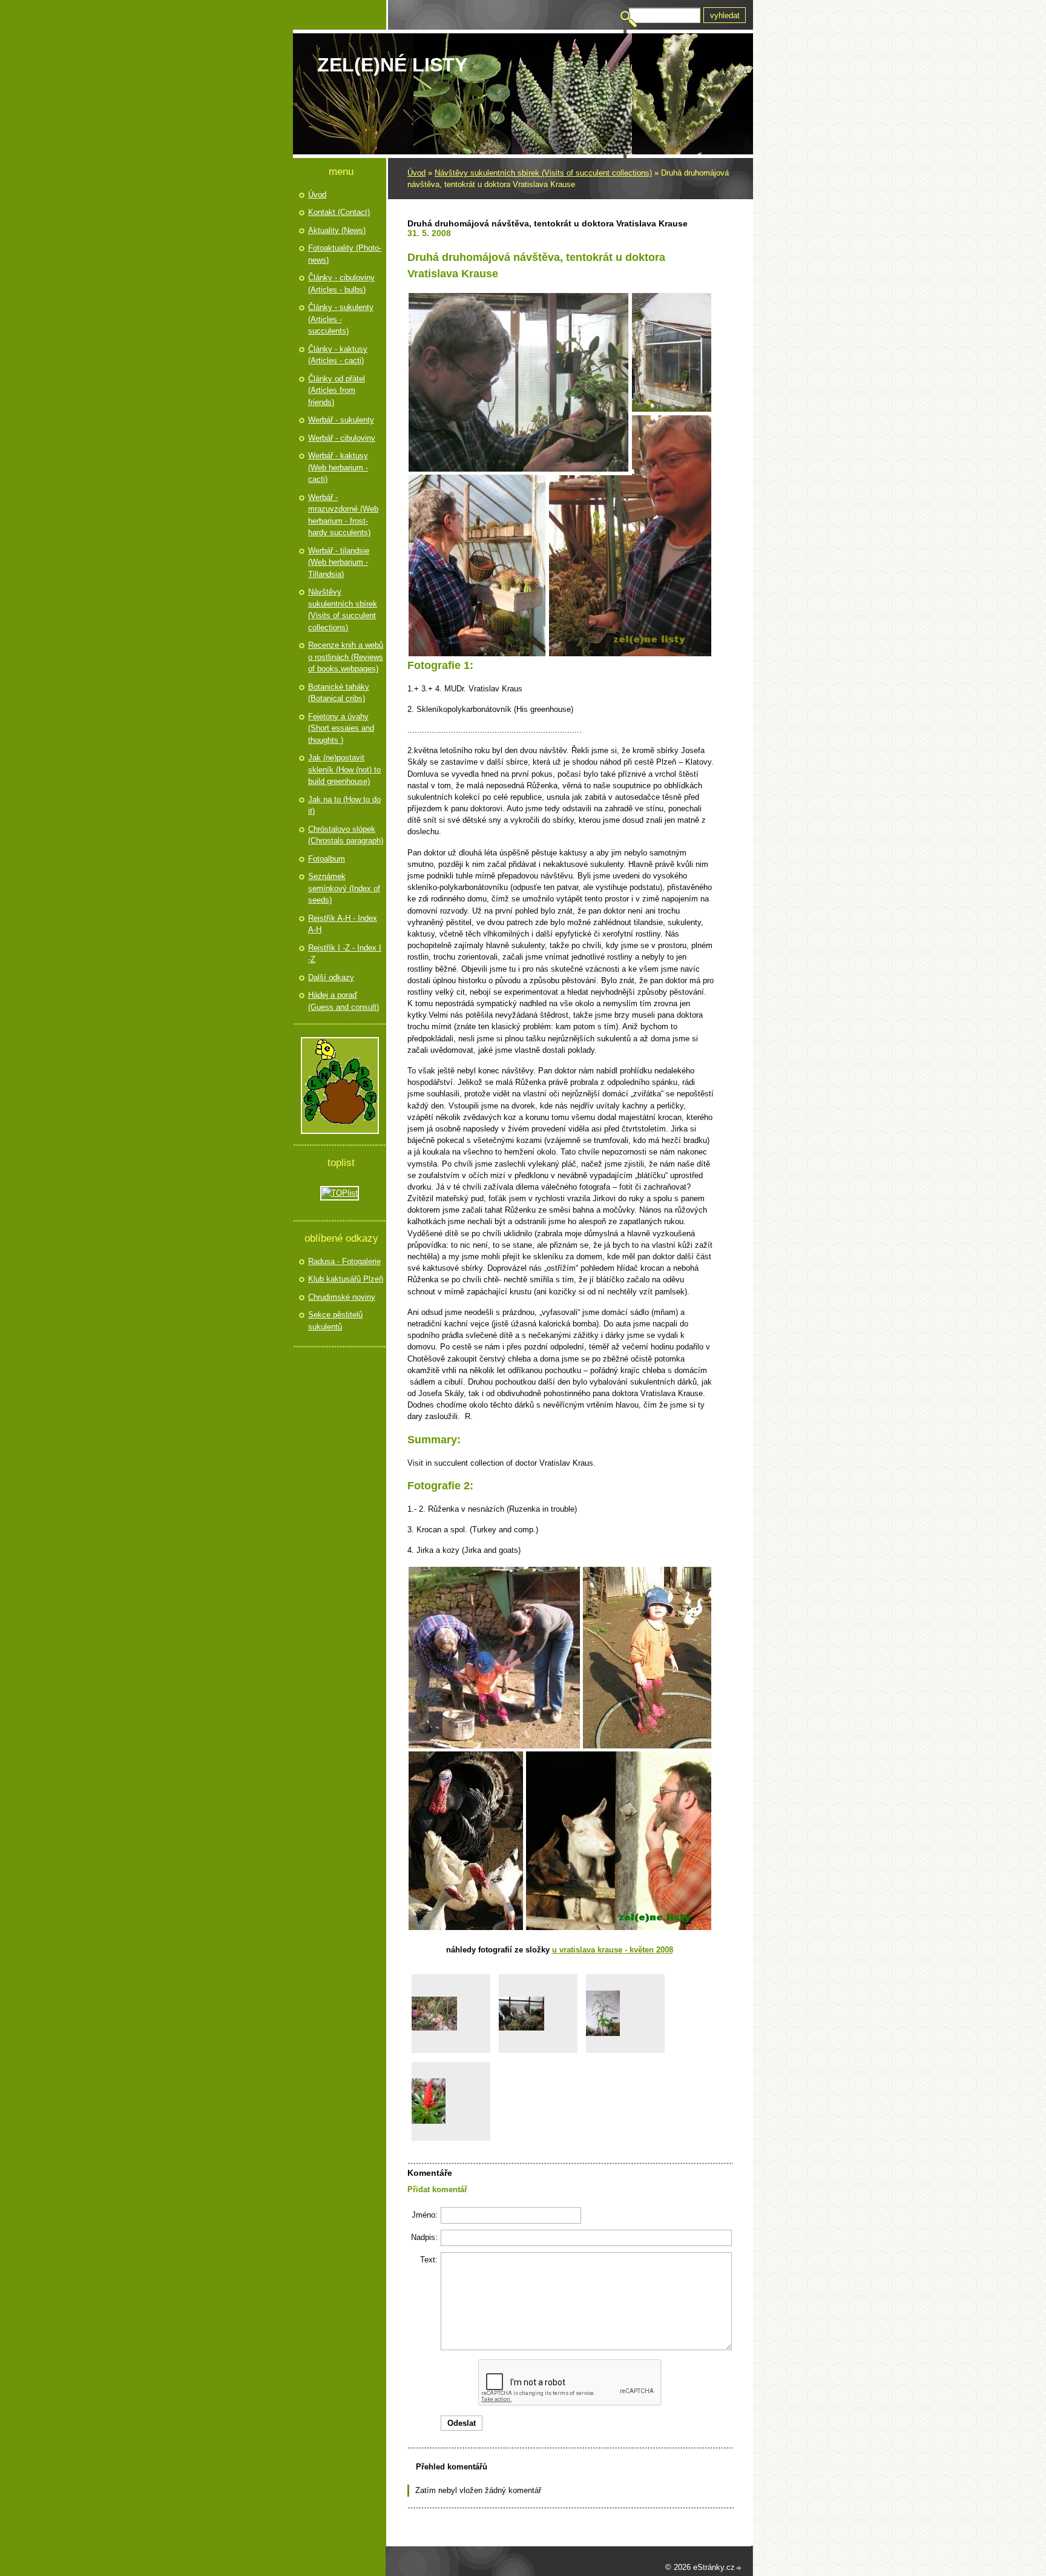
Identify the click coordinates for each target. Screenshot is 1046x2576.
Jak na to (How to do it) (344, 805)
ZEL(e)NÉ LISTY (392, 65)
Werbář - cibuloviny (342, 438)
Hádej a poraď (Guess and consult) (344, 1001)
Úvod (416, 173)
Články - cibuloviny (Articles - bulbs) (341, 284)
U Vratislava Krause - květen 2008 (613, 1950)
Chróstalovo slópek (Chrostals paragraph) (346, 835)
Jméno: (425, 2215)
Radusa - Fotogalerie (344, 1261)
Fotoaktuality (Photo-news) (345, 254)
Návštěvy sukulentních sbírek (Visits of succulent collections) (543, 173)
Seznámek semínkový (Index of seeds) (344, 888)
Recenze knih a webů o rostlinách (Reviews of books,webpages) (346, 657)
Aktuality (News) (337, 230)
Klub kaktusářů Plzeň (346, 1279)
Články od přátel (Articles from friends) (337, 390)
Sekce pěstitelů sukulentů (335, 1321)
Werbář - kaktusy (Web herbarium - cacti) (338, 467)
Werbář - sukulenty (341, 420)
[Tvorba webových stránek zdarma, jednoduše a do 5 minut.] (739, 2568)
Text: (429, 2260)
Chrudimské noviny (342, 1297)
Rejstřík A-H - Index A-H (343, 924)
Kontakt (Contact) (339, 212)
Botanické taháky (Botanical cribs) (339, 693)
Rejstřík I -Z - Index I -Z (345, 954)
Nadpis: (424, 2237)
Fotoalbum (327, 859)
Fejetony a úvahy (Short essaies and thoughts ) (341, 728)
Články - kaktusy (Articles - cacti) (338, 355)
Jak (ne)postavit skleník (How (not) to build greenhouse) (344, 769)
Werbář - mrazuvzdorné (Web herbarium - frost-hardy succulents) (343, 515)
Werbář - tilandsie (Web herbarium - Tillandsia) (339, 562)
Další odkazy (331, 977)
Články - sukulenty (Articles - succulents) (341, 319)
